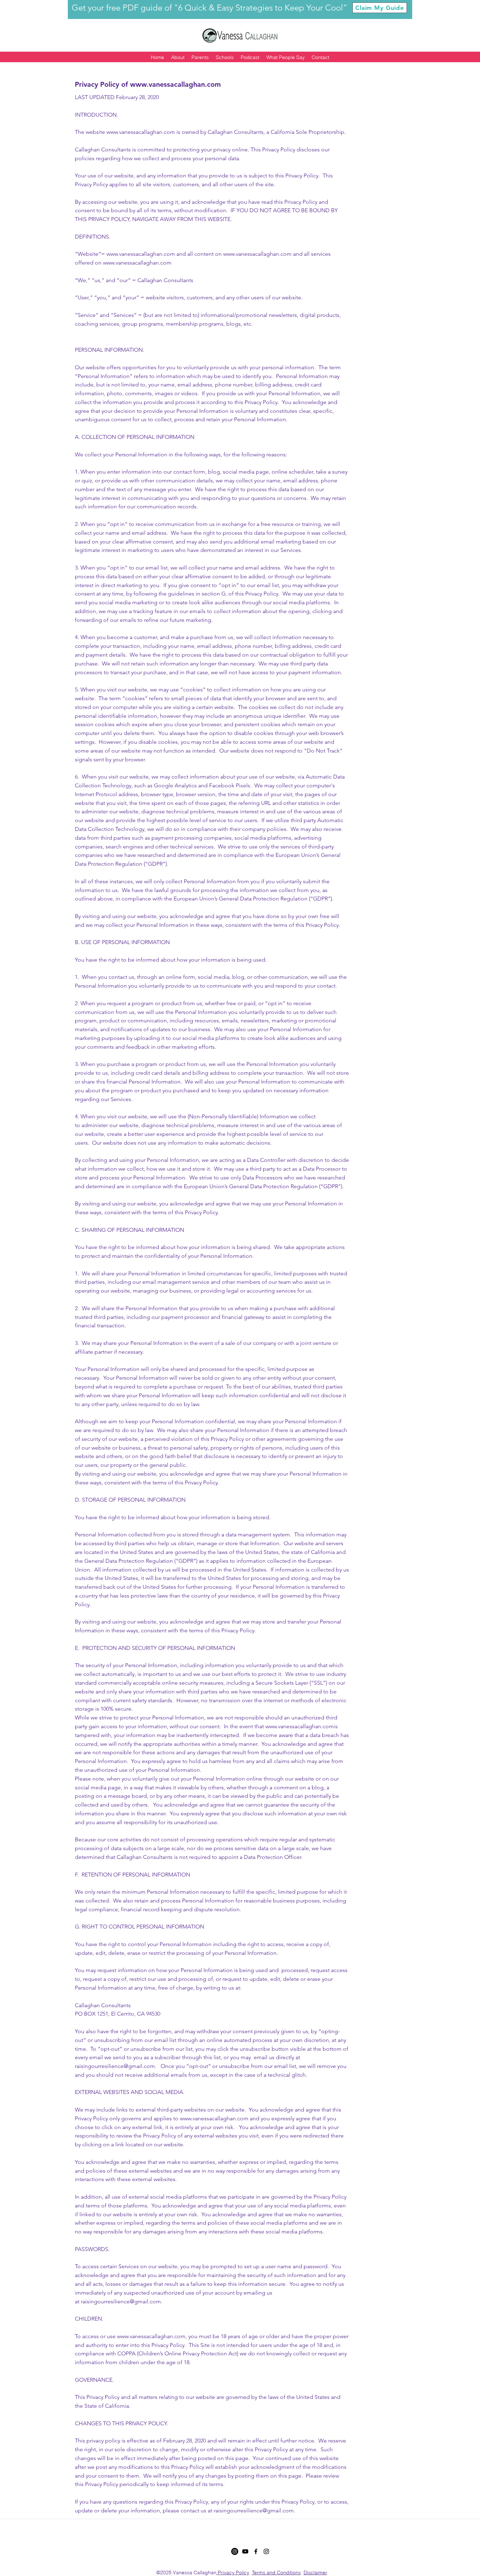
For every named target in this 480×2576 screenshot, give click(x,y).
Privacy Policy (233, 2572)
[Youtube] (245, 2551)
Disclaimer (315, 2572)
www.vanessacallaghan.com (175, 84)
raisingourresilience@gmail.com (115, 2066)
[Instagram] (235, 2551)
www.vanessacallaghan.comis (301, 1726)
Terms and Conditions (276, 2572)
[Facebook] (256, 2551)
